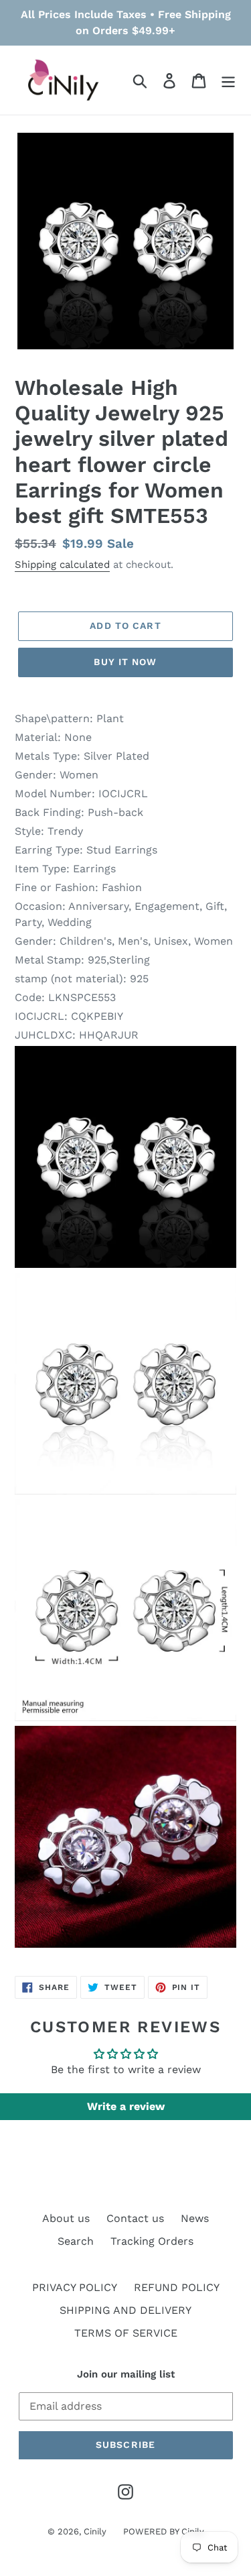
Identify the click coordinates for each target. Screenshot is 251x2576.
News (195, 2218)
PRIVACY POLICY (75, 2287)
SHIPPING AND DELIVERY (125, 2310)
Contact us (135, 2218)
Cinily (95, 2531)
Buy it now (125, 662)
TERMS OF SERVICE (126, 2333)
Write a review (126, 2106)
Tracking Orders (152, 2241)
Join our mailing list (126, 2374)
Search (76, 2241)
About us (66, 2218)
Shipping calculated (62, 565)
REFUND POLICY (177, 2287)
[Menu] (228, 80)
